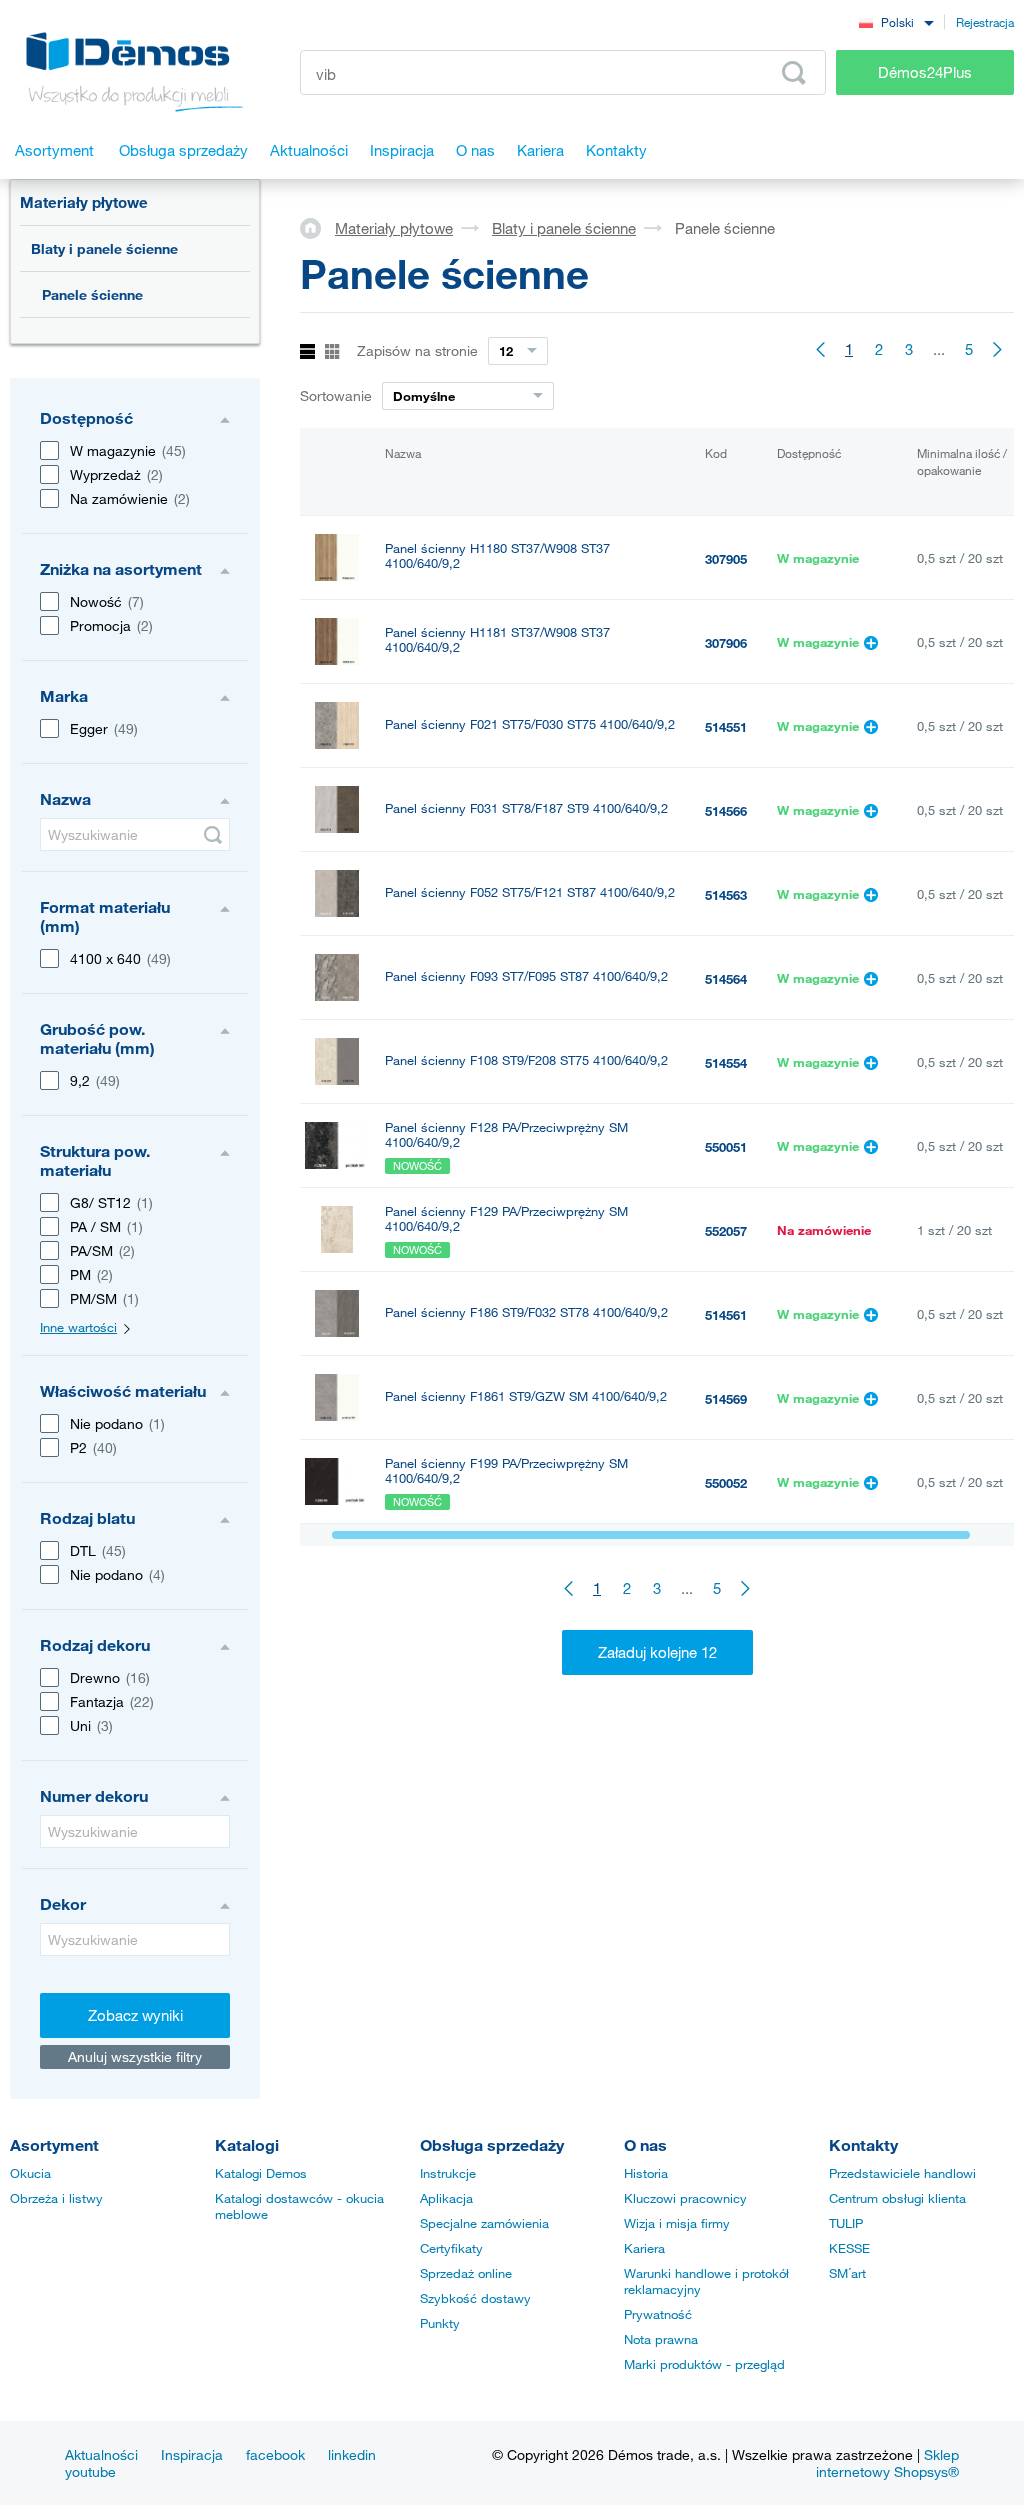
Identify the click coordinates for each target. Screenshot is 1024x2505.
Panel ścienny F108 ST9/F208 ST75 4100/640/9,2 (526, 1060)
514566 (726, 811)
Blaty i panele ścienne (104, 248)
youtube (90, 2471)
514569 (726, 1399)
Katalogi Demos (261, 2173)
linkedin (352, 2454)
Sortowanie (336, 395)
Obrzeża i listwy (56, 2198)
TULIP (846, 2223)
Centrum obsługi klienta (897, 2198)
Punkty (440, 2323)
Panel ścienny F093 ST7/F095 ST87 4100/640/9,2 (526, 976)
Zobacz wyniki (135, 2015)
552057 (726, 1231)
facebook (275, 2454)
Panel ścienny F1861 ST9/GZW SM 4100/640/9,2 (526, 1396)
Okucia (30, 2173)
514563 (726, 895)
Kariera (644, 2248)
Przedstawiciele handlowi (902, 2173)
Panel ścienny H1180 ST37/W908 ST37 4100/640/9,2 (497, 556)
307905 (726, 559)
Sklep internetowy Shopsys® (887, 2463)
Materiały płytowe (84, 202)
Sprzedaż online (466, 2273)
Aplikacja (446, 2198)
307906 (726, 643)
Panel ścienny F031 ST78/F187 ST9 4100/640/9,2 (526, 808)
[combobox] (896, 21)
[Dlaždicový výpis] (332, 352)
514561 (726, 1315)
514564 (726, 979)
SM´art (847, 2273)
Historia (646, 2173)
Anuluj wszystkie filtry (135, 2056)
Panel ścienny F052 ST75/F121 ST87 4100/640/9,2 (530, 892)
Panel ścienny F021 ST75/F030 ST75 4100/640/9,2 (530, 724)
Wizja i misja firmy (677, 2223)
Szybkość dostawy (475, 2298)
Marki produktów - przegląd (704, 2364)
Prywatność (658, 2314)
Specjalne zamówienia (484, 2223)
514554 (726, 1063)
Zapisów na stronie (417, 350)
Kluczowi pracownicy (685, 2198)
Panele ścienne (92, 294)
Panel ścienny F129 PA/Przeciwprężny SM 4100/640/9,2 (506, 1219)
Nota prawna (661, 2339)
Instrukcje (448, 2173)
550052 (726, 1483)
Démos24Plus (925, 72)
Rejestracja (985, 22)
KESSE (849, 2248)
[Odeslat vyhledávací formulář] (213, 835)
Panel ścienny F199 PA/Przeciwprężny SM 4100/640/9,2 (506, 1471)
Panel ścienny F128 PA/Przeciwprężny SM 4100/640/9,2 (506, 1135)
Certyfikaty (451, 2248)
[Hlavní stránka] (317, 227)
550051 (726, 1147)
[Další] (999, 349)
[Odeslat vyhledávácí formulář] (794, 73)
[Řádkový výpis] (307, 352)
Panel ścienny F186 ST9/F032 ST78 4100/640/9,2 (526, 1312)
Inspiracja (192, 2454)
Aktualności (101, 2454)
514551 (726, 727)
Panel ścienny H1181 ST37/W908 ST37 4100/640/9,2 (497, 640)
